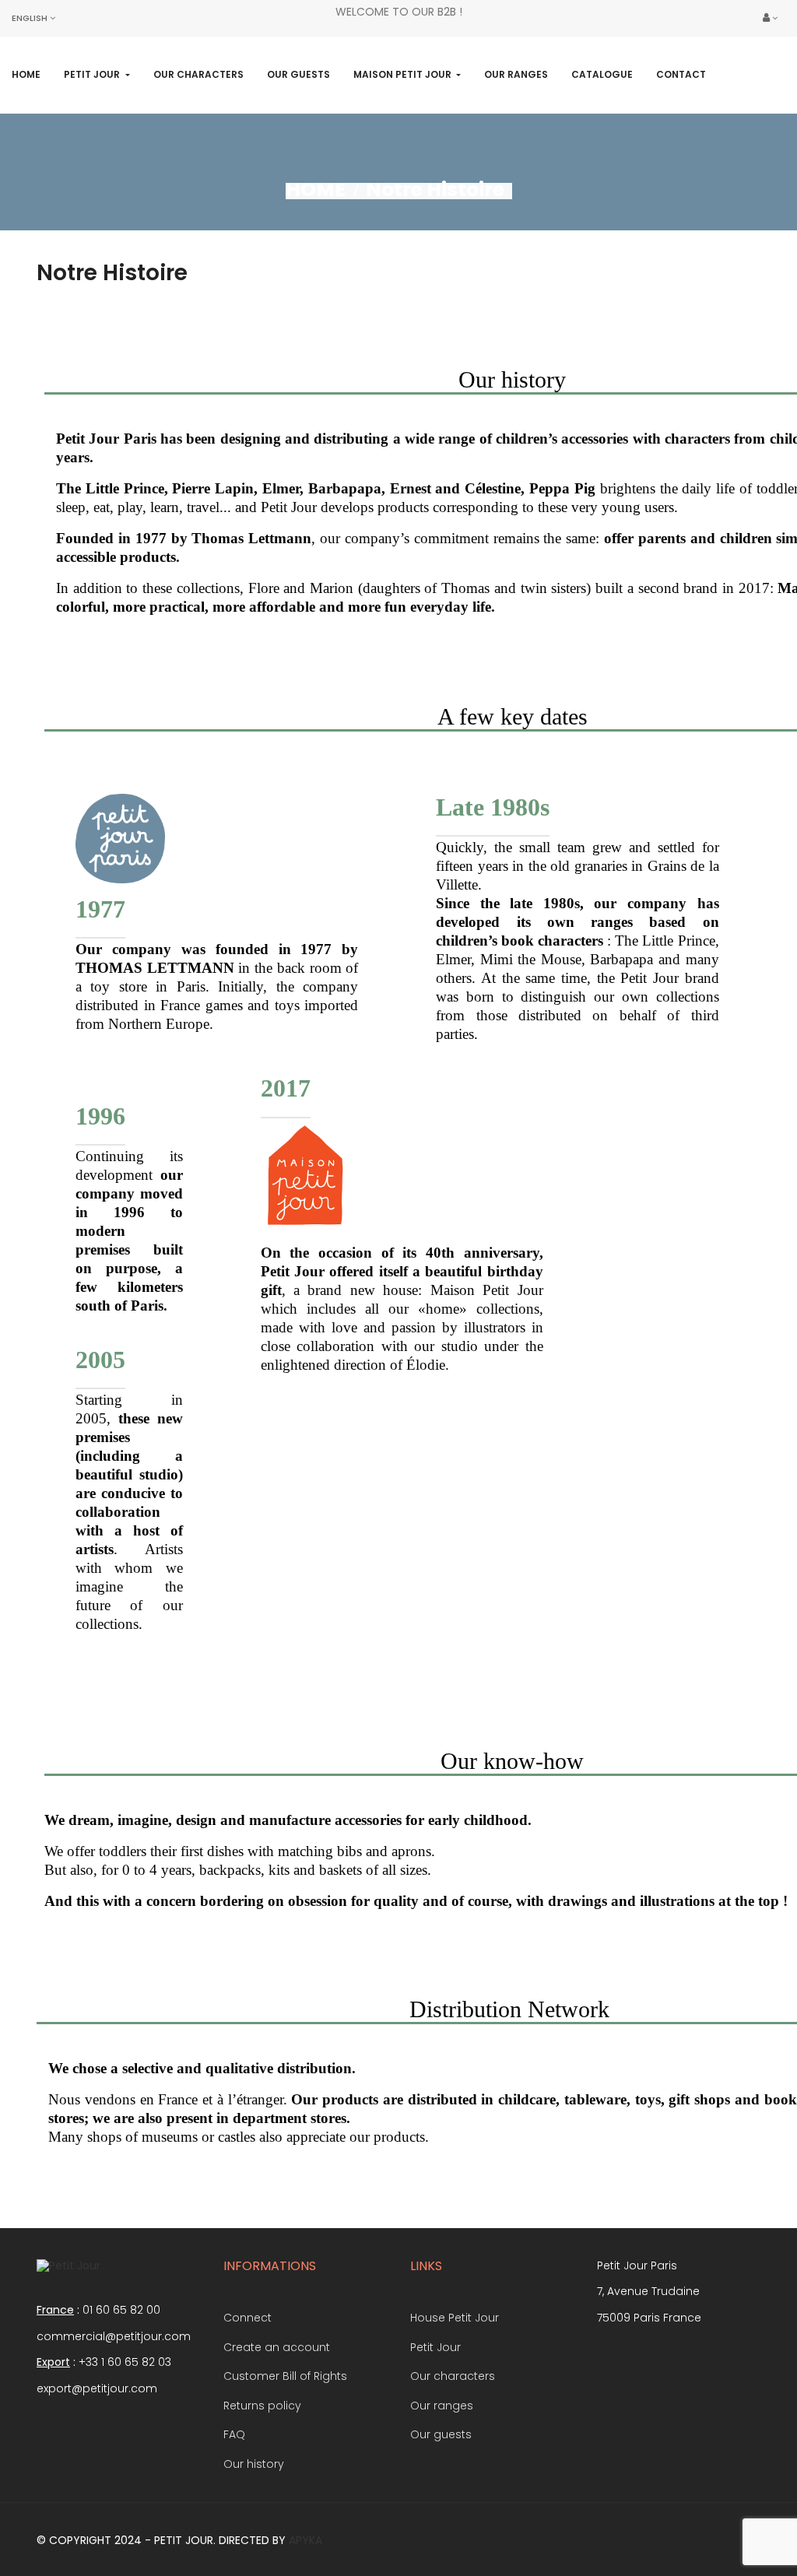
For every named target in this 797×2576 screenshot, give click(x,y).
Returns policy (262, 2406)
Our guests (441, 2434)
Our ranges (442, 2406)
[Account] (770, 18)
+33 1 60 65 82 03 (125, 2362)
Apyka (305, 2540)
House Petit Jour (455, 2318)
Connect (248, 2318)
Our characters (453, 2376)
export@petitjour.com (97, 2388)
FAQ (234, 2434)
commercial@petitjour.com (114, 2336)
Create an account (277, 2347)
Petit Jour (435, 2347)
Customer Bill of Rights (285, 2376)
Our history (254, 2464)
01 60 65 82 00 (121, 2310)
